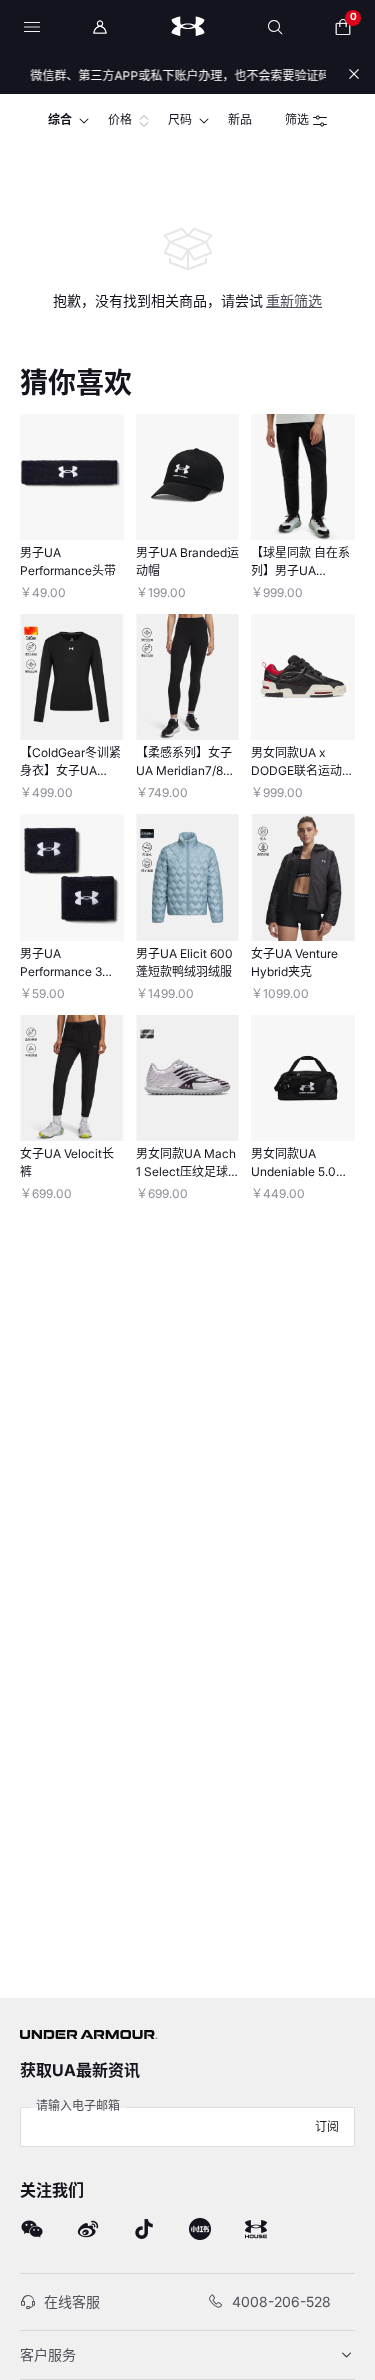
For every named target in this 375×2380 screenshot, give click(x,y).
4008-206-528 (281, 2301)
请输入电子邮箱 (78, 2105)
